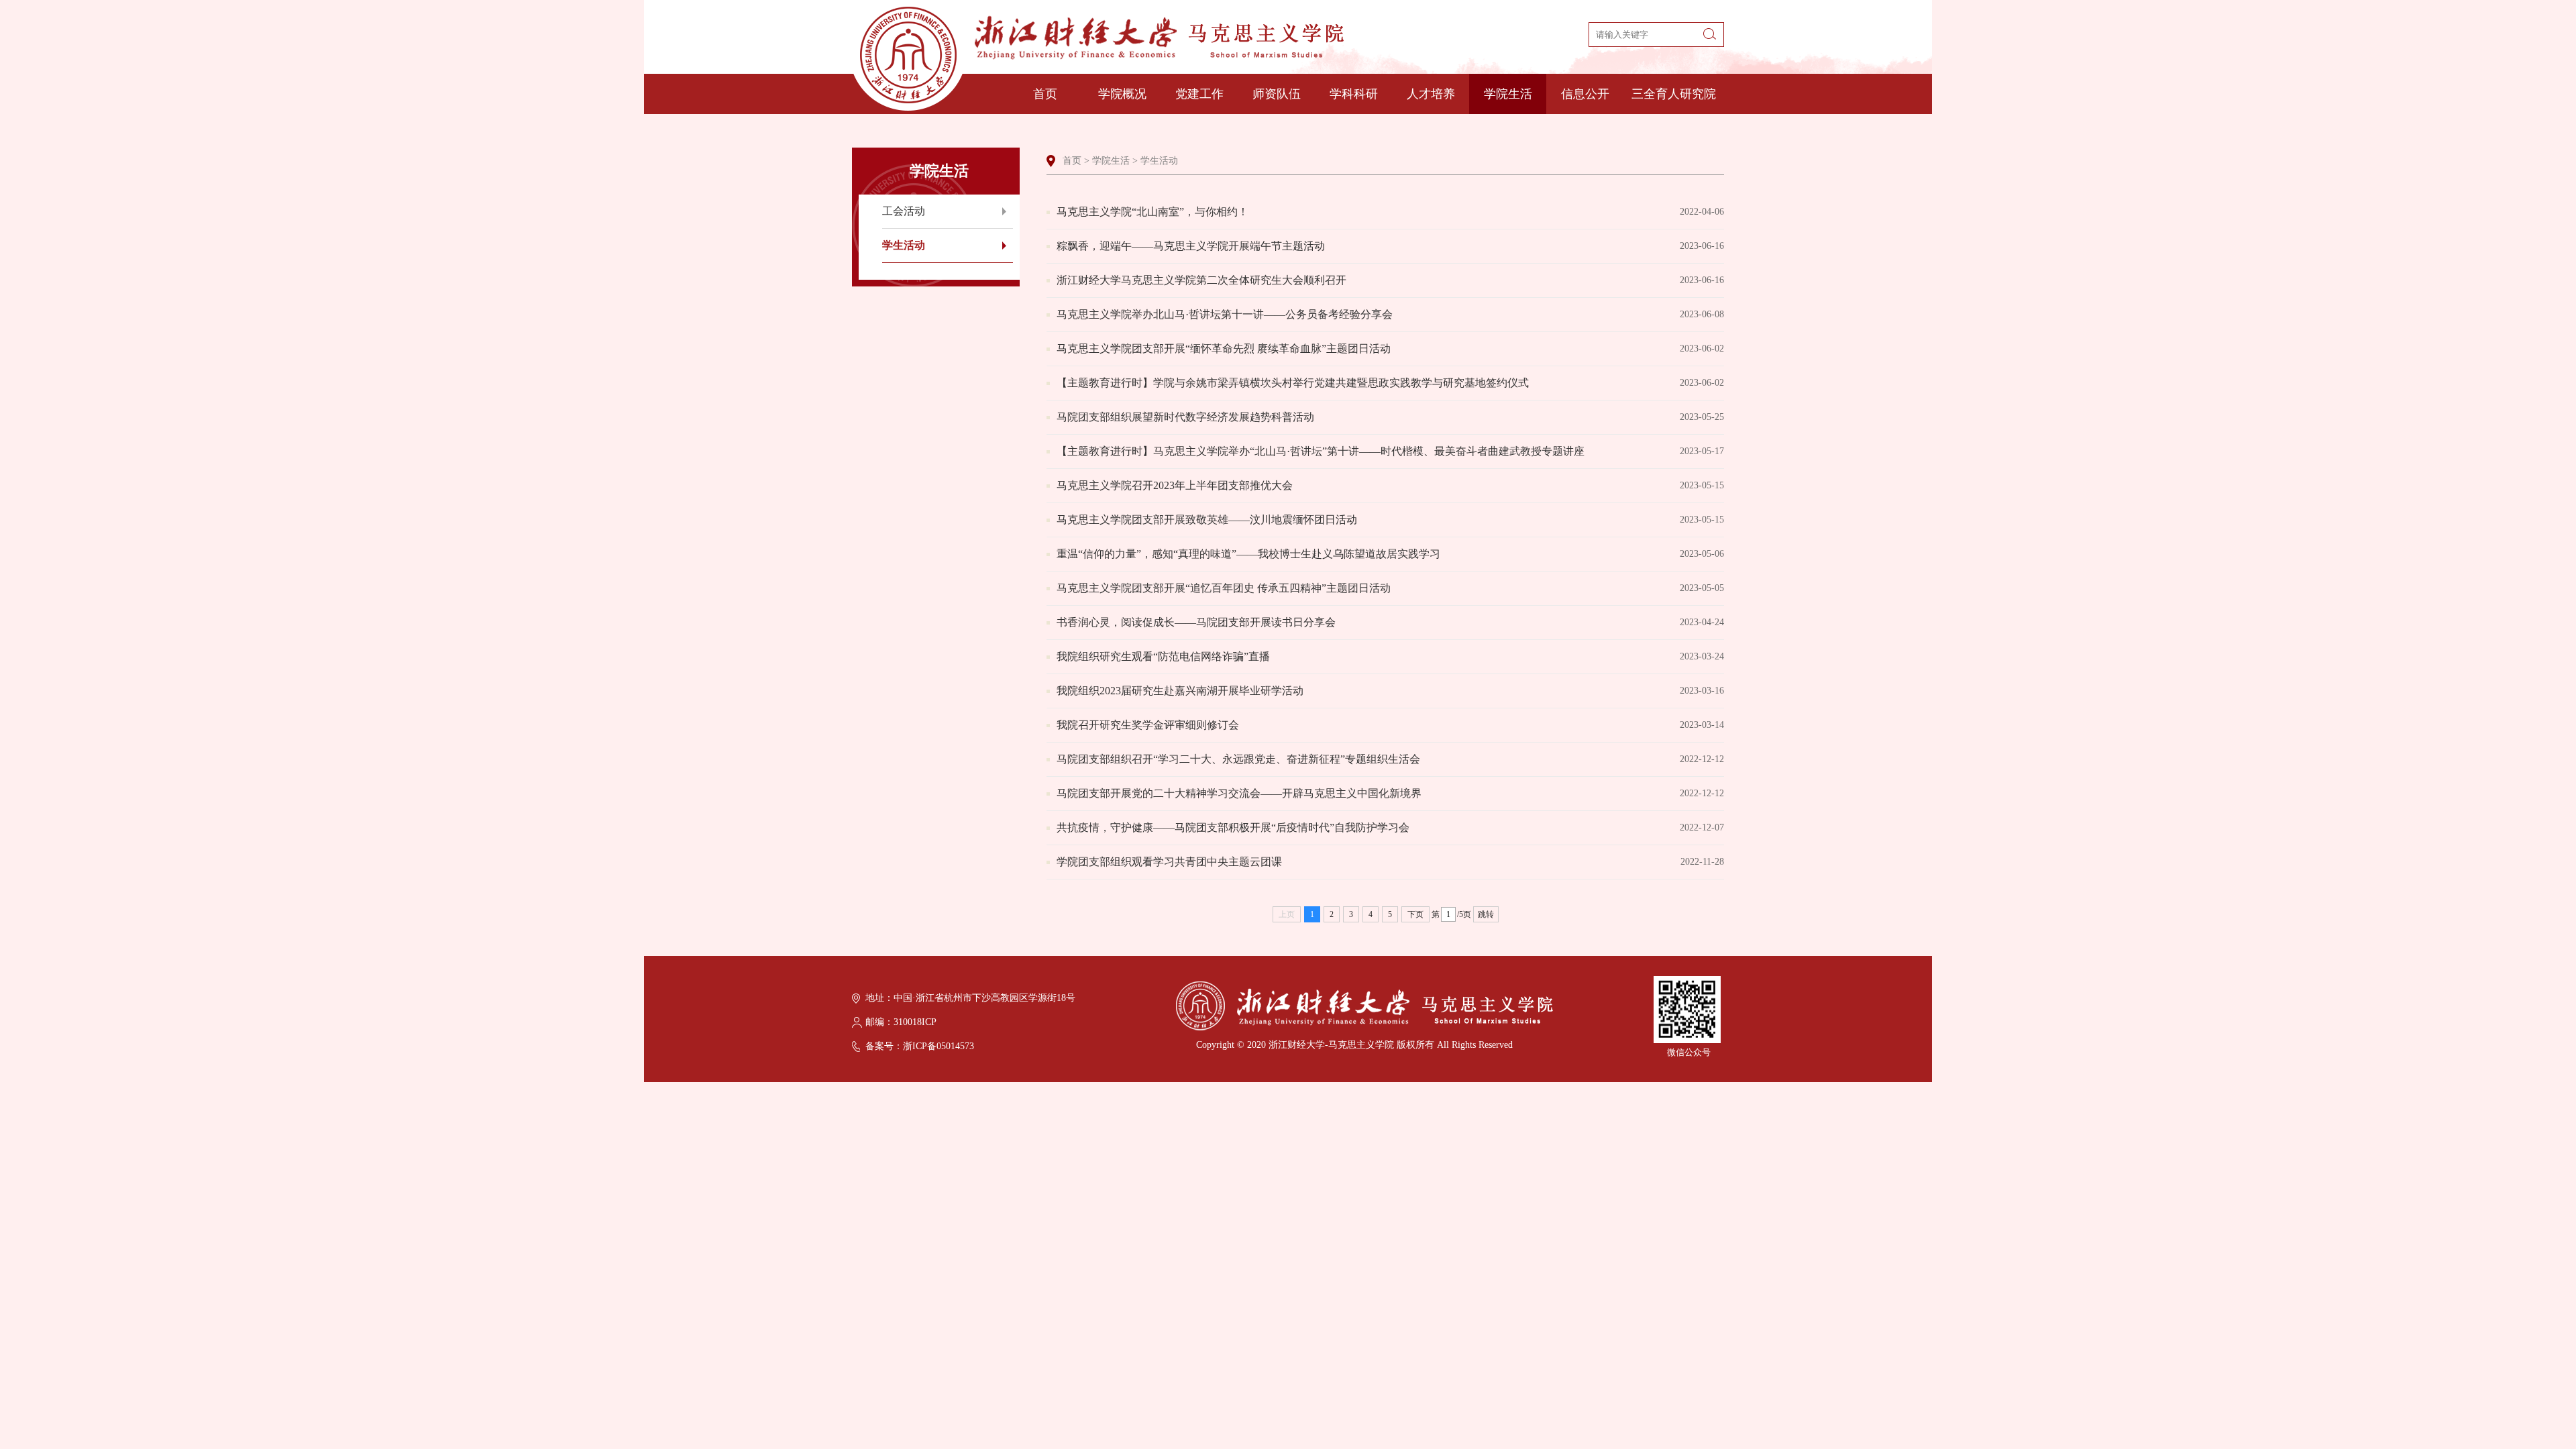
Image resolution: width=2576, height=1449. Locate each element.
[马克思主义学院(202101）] (1098, 59)
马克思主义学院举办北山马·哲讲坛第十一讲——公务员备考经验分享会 (1390, 314)
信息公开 (1585, 94)
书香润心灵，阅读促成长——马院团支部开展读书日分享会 (1390, 622)
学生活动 (904, 245)
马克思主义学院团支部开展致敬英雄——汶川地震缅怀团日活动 (1390, 520)
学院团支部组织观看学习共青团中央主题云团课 (1390, 862)
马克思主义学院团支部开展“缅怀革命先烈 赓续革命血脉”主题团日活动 (1390, 348)
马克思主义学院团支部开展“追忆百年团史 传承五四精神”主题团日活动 (1390, 588)
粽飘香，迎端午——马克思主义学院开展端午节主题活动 (1390, 246)
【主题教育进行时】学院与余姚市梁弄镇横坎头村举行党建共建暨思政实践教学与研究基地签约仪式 (1390, 383)
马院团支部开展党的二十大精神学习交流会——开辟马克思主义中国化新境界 (1390, 793)
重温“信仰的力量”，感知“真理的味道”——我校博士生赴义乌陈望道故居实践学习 (1390, 554)
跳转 (1486, 914)
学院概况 (1122, 94)
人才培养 (1431, 94)
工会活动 (904, 211)
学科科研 (1354, 94)
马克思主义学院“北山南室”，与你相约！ (1390, 212)
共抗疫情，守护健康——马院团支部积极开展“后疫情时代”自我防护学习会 (1390, 827)
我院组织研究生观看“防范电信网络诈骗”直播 (1390, 656)
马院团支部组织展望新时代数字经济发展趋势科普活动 (1390, 417)
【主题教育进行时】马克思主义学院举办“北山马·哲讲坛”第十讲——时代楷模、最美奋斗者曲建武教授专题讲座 (1390, 451)
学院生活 (1508, 94)
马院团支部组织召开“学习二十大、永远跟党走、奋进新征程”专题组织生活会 (1390, 759)
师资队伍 (1277, 94)
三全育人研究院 (1674, 94)
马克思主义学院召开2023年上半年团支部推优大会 (1390, 485)
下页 (1415, 914)
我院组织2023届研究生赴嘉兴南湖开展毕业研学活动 (1390, 691)
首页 (1045, 94)
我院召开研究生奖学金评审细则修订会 (1390, 725)
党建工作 (1199, 94)
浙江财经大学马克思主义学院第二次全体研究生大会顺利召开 (1390, 280)
